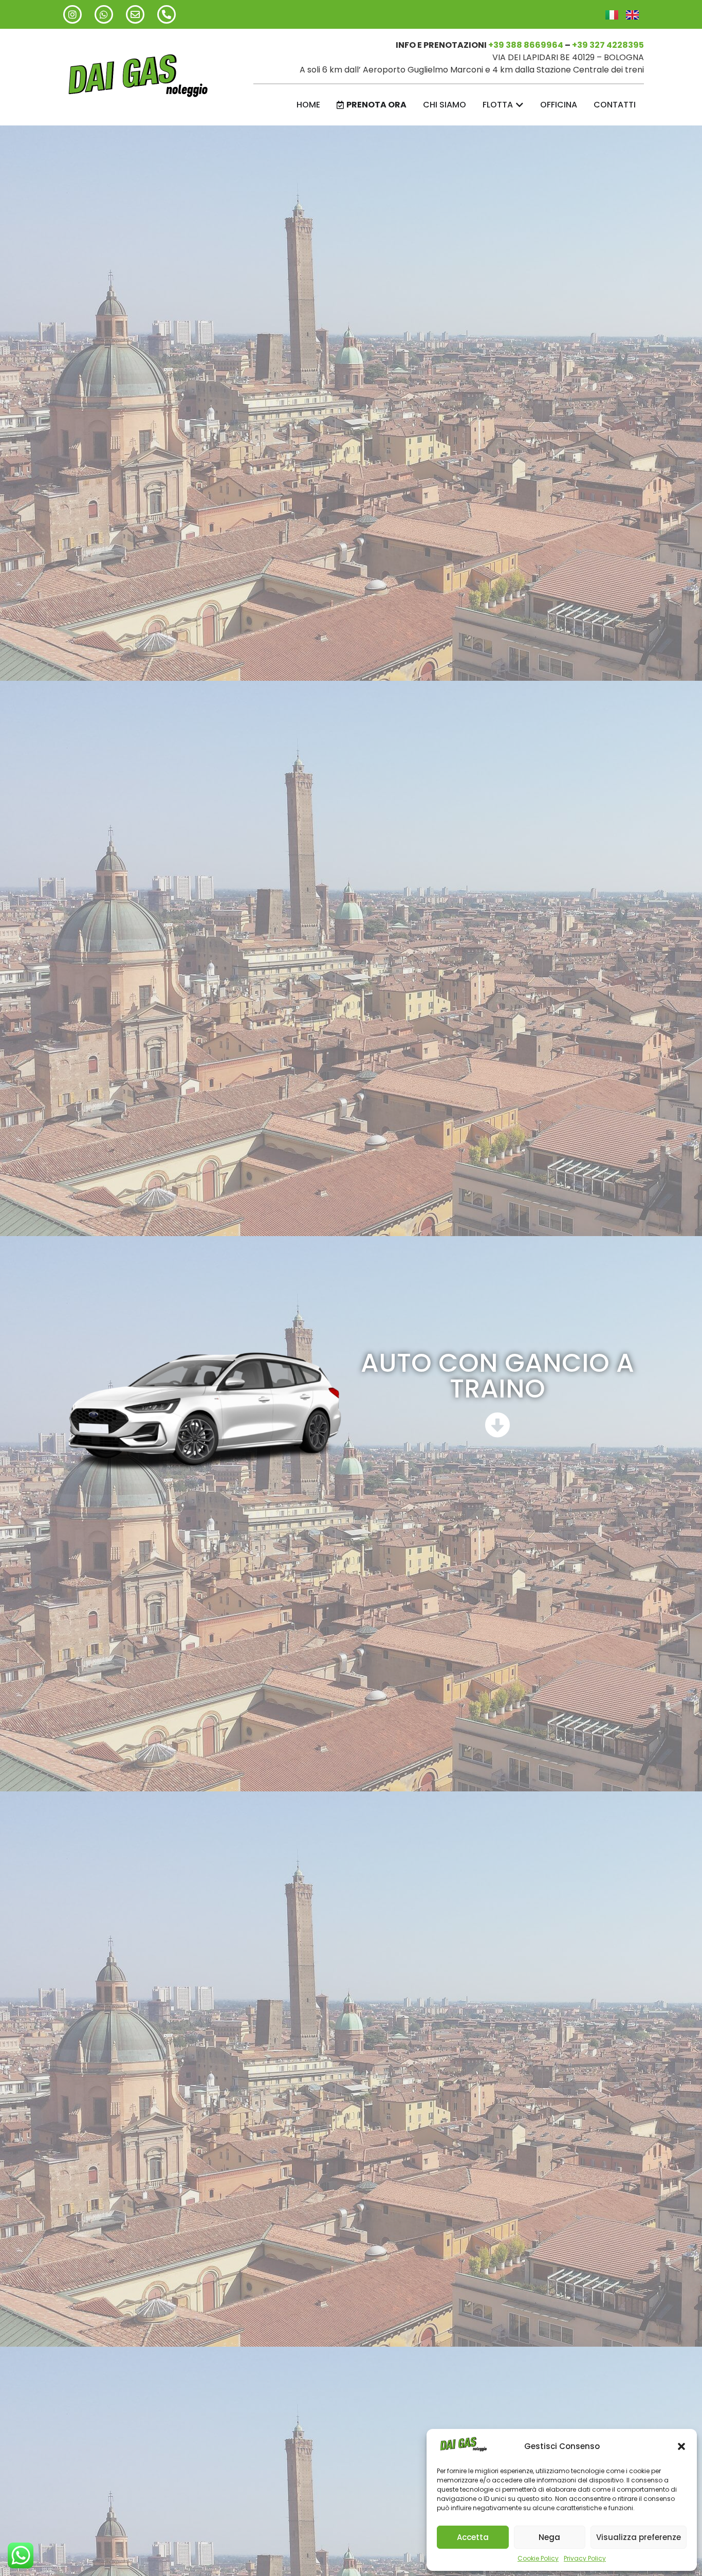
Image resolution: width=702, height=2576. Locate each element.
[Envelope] (135, 14)
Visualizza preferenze (639, 2537)
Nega (549, 2537)
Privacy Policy (585, 2558)
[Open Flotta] (520, 105)
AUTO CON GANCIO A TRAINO (497, 1376)
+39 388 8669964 (526, 45)
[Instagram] (72, 14)
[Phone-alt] (167, 14)
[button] (681, 2446)
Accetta (473, 2537)
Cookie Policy (538, 2558)
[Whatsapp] (104, 14)
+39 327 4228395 (608, 45)
